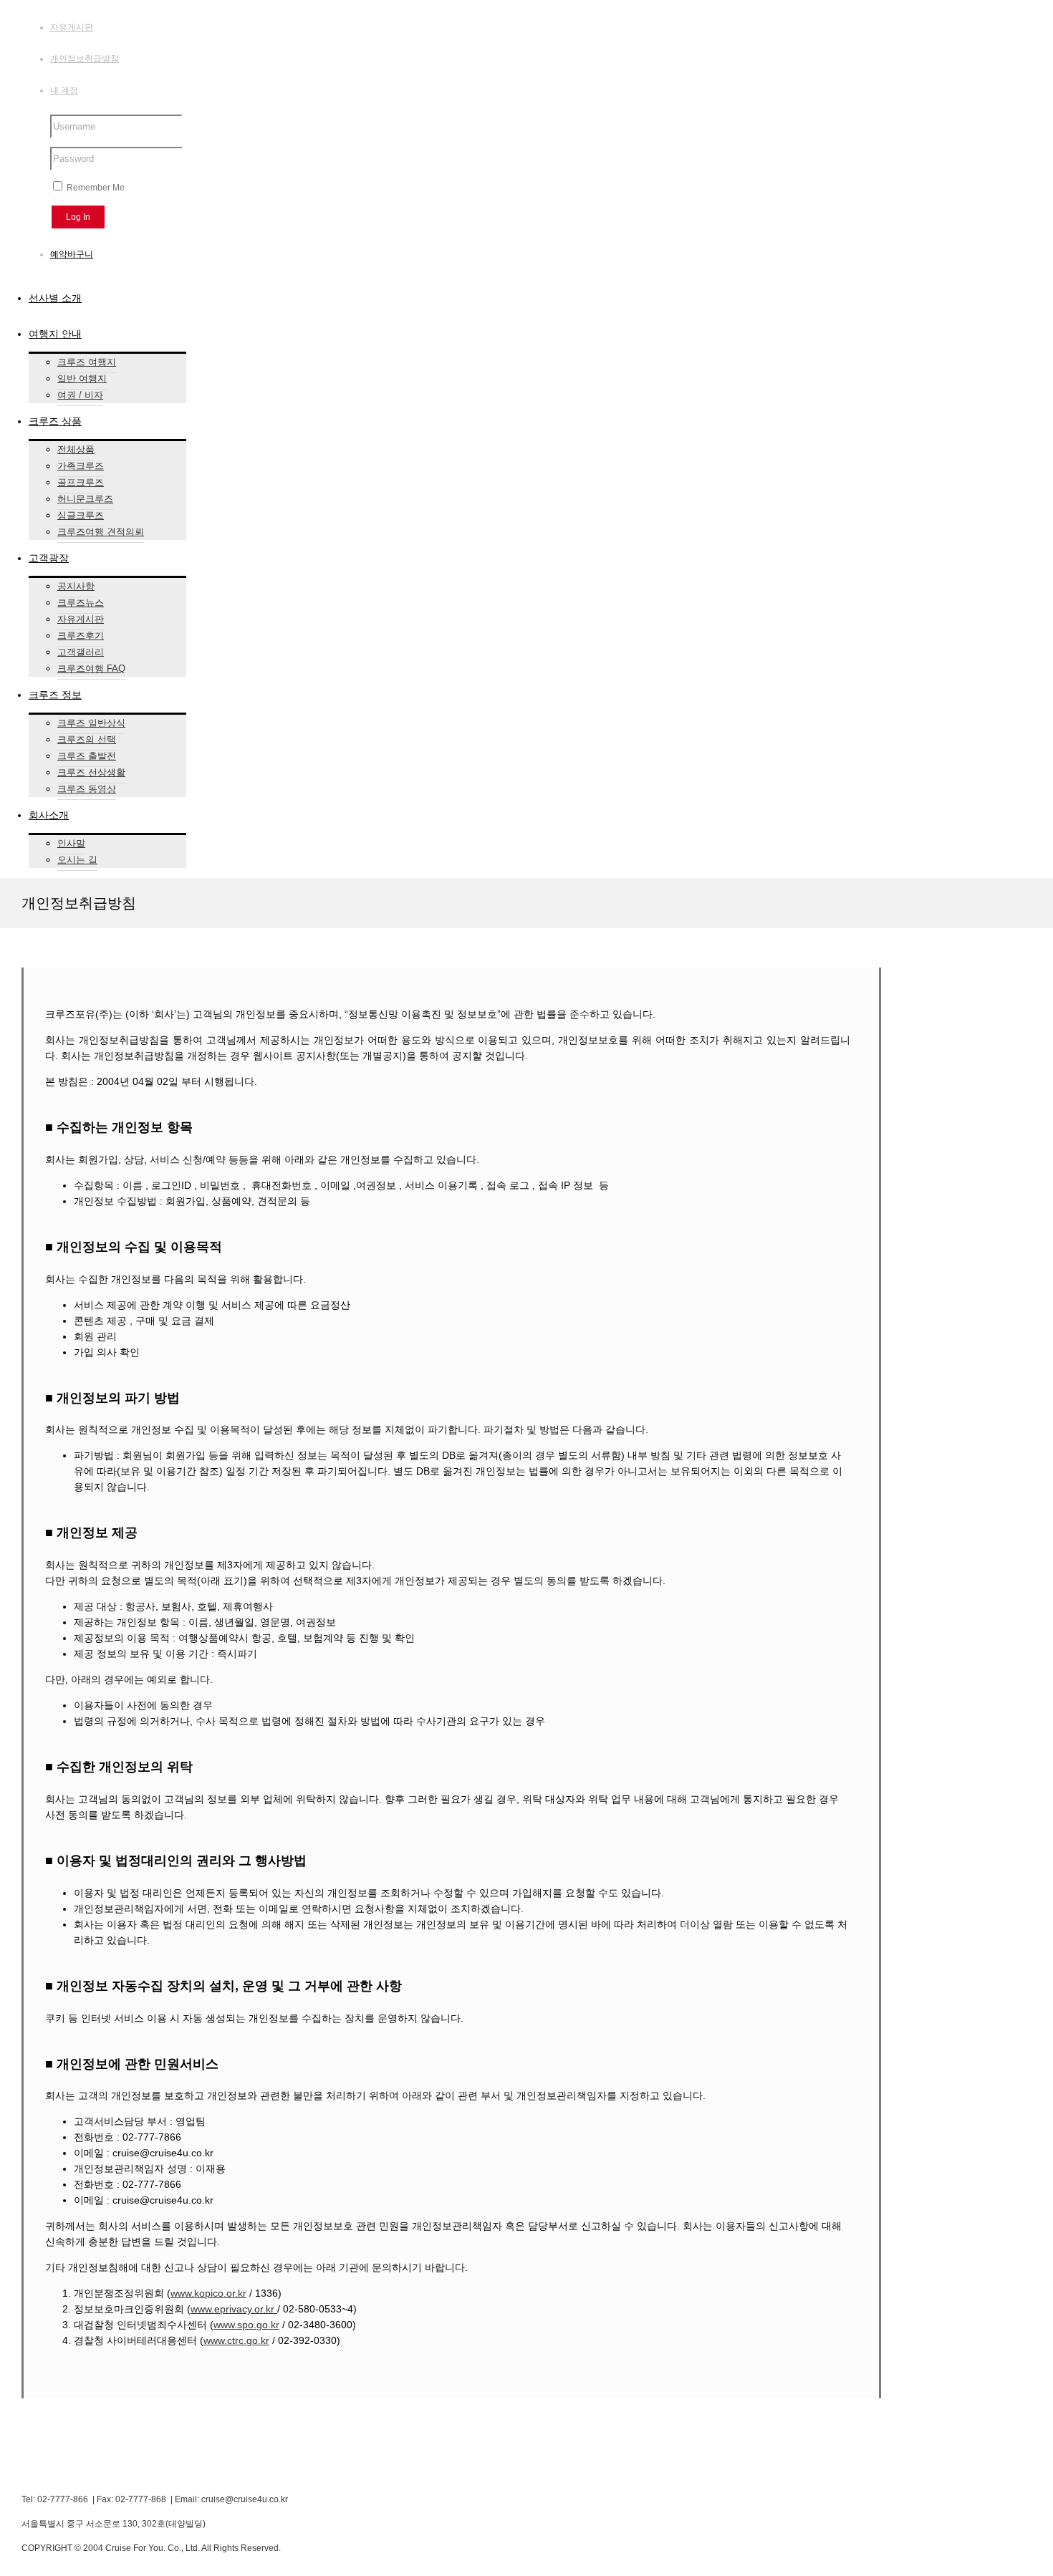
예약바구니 (72, 254)
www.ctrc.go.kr (236, 2340)
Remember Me (95, 188)
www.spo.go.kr (246, 2325)
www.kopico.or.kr (208, 2293)
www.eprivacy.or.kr (234, 2309)
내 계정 (64, 90)
